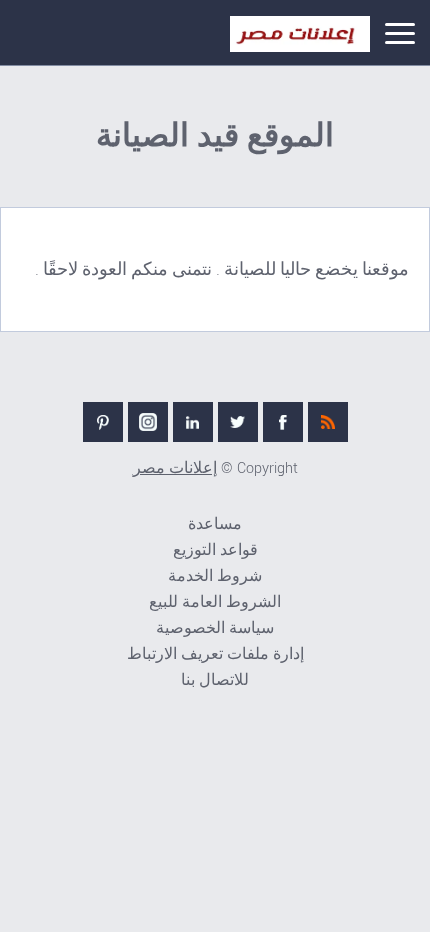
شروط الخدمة (215, 576)
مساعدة (215, 524)
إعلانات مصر (175, 468)
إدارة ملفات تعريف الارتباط (215, 654)
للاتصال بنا (215, 680)
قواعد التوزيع (215, 550)
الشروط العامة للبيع (215, 602)
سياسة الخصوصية (215, 628)
